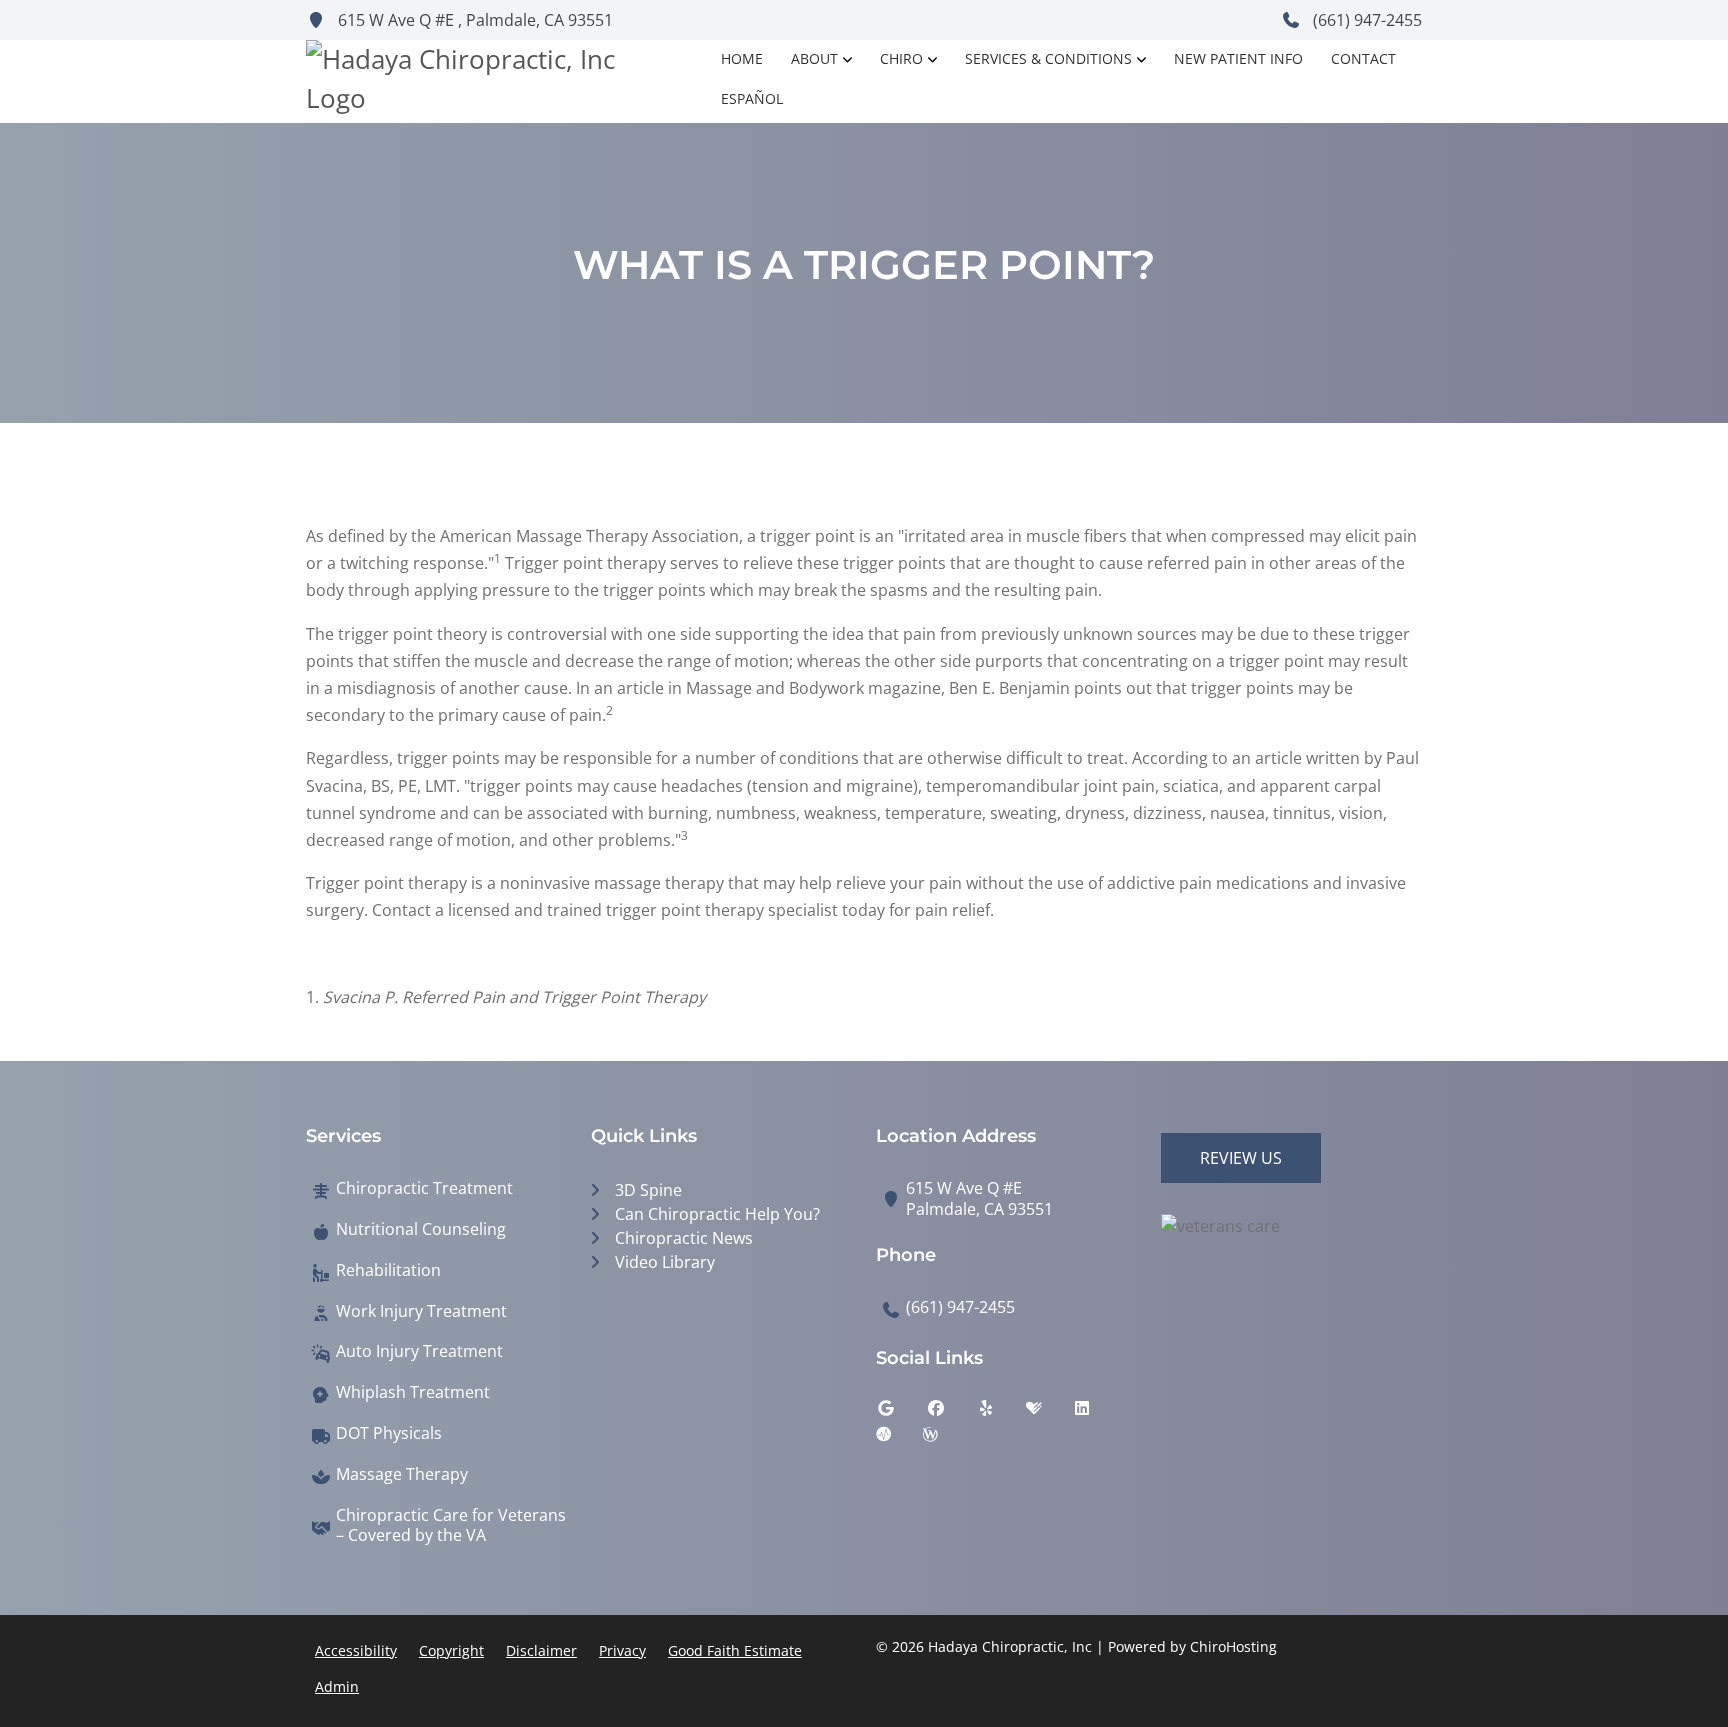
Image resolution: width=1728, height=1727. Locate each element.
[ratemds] (899, 1439)
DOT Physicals (389, 1433)
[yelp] (1001, 1413)
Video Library (665, 1262)
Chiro (901, 58)
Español (752, 98)
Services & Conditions (1048, 58)
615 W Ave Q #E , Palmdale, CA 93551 (473, 20)
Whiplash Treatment (413, 1392)
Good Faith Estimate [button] (735, 1650)
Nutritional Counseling (421, 1229)
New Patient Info (1238, 58)
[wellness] (945, 1439)
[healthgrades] (1049, 1413)
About (814, 58)
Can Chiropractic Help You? (717, 1214)
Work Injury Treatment (421, 1311)
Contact (1363, 58)
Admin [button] (337, 1686)
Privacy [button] (622, 1650)
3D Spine (648, 1190)
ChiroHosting (1233, 1646)
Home (742, 58)
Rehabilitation (388, 1270)
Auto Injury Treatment (419, 1351)
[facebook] (951, 1413)
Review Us (1241, 1158)
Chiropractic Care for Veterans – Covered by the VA (451, 1526)
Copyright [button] (451, 1650)
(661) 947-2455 (1365, 20)
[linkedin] (1097, 1413)
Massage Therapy (402, 1474)
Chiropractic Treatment (424, 1188)
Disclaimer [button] (541, 1650)
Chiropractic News (684, 1238)
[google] (901, 1413)
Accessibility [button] (356, 1650)
